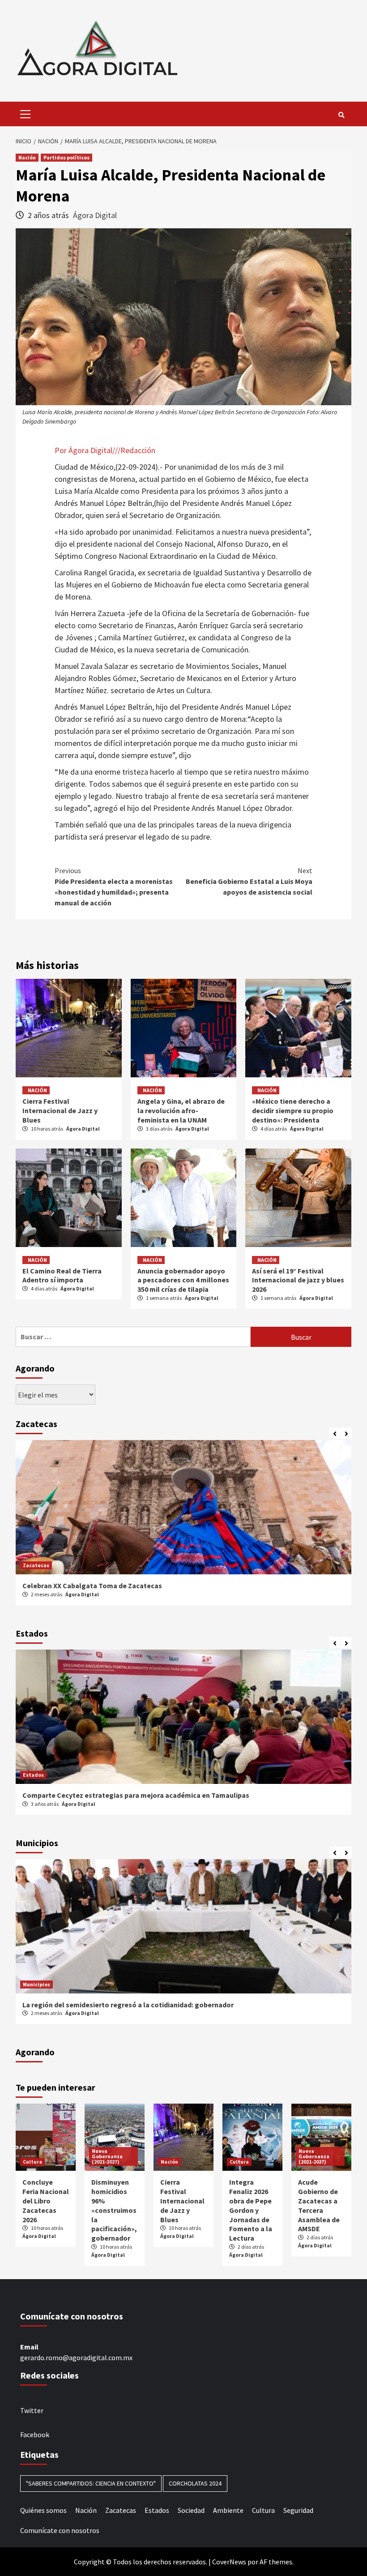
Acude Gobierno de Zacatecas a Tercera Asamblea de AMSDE (319, 2205)
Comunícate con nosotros (60, 2530)
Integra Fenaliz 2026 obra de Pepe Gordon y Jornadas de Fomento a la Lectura (251, 2210)
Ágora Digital (95, 215)
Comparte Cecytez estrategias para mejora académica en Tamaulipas (136, 1795)
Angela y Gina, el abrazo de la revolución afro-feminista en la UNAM (181, 1110)
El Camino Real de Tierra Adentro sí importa (62, 1275)
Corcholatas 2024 (195, 2483)
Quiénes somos (43, 2510)
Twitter (32, 2410)
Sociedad (191, 2510)
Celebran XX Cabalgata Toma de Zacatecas (92, 1586)
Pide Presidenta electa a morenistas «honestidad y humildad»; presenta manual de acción (114, 887)
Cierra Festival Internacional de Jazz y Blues (60, 1110)
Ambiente (228, 2510)
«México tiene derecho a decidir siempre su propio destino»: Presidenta (293, 1110)
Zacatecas (36, 1565)
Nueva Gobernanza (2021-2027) (107, 2156)
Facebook (35, 2435)
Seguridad (298, 2510)
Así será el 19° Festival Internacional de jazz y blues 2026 (298, 1280)
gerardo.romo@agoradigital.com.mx (76, 2357)
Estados (33, 1775)
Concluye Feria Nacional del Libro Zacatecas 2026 (46, 2201)
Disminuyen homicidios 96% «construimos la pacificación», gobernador (114, 2210)
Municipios (36, 1984)
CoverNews (229, 2562)
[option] (183, 1527)
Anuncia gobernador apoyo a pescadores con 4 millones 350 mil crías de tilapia (183, 1280)
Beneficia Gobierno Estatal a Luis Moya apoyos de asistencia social (249, 881)
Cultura (32, 2162)
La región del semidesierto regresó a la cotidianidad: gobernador (128, 2005)
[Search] (341, 115)
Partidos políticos (66, 157)
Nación (27, 157)
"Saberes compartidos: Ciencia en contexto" (91, 2483)
